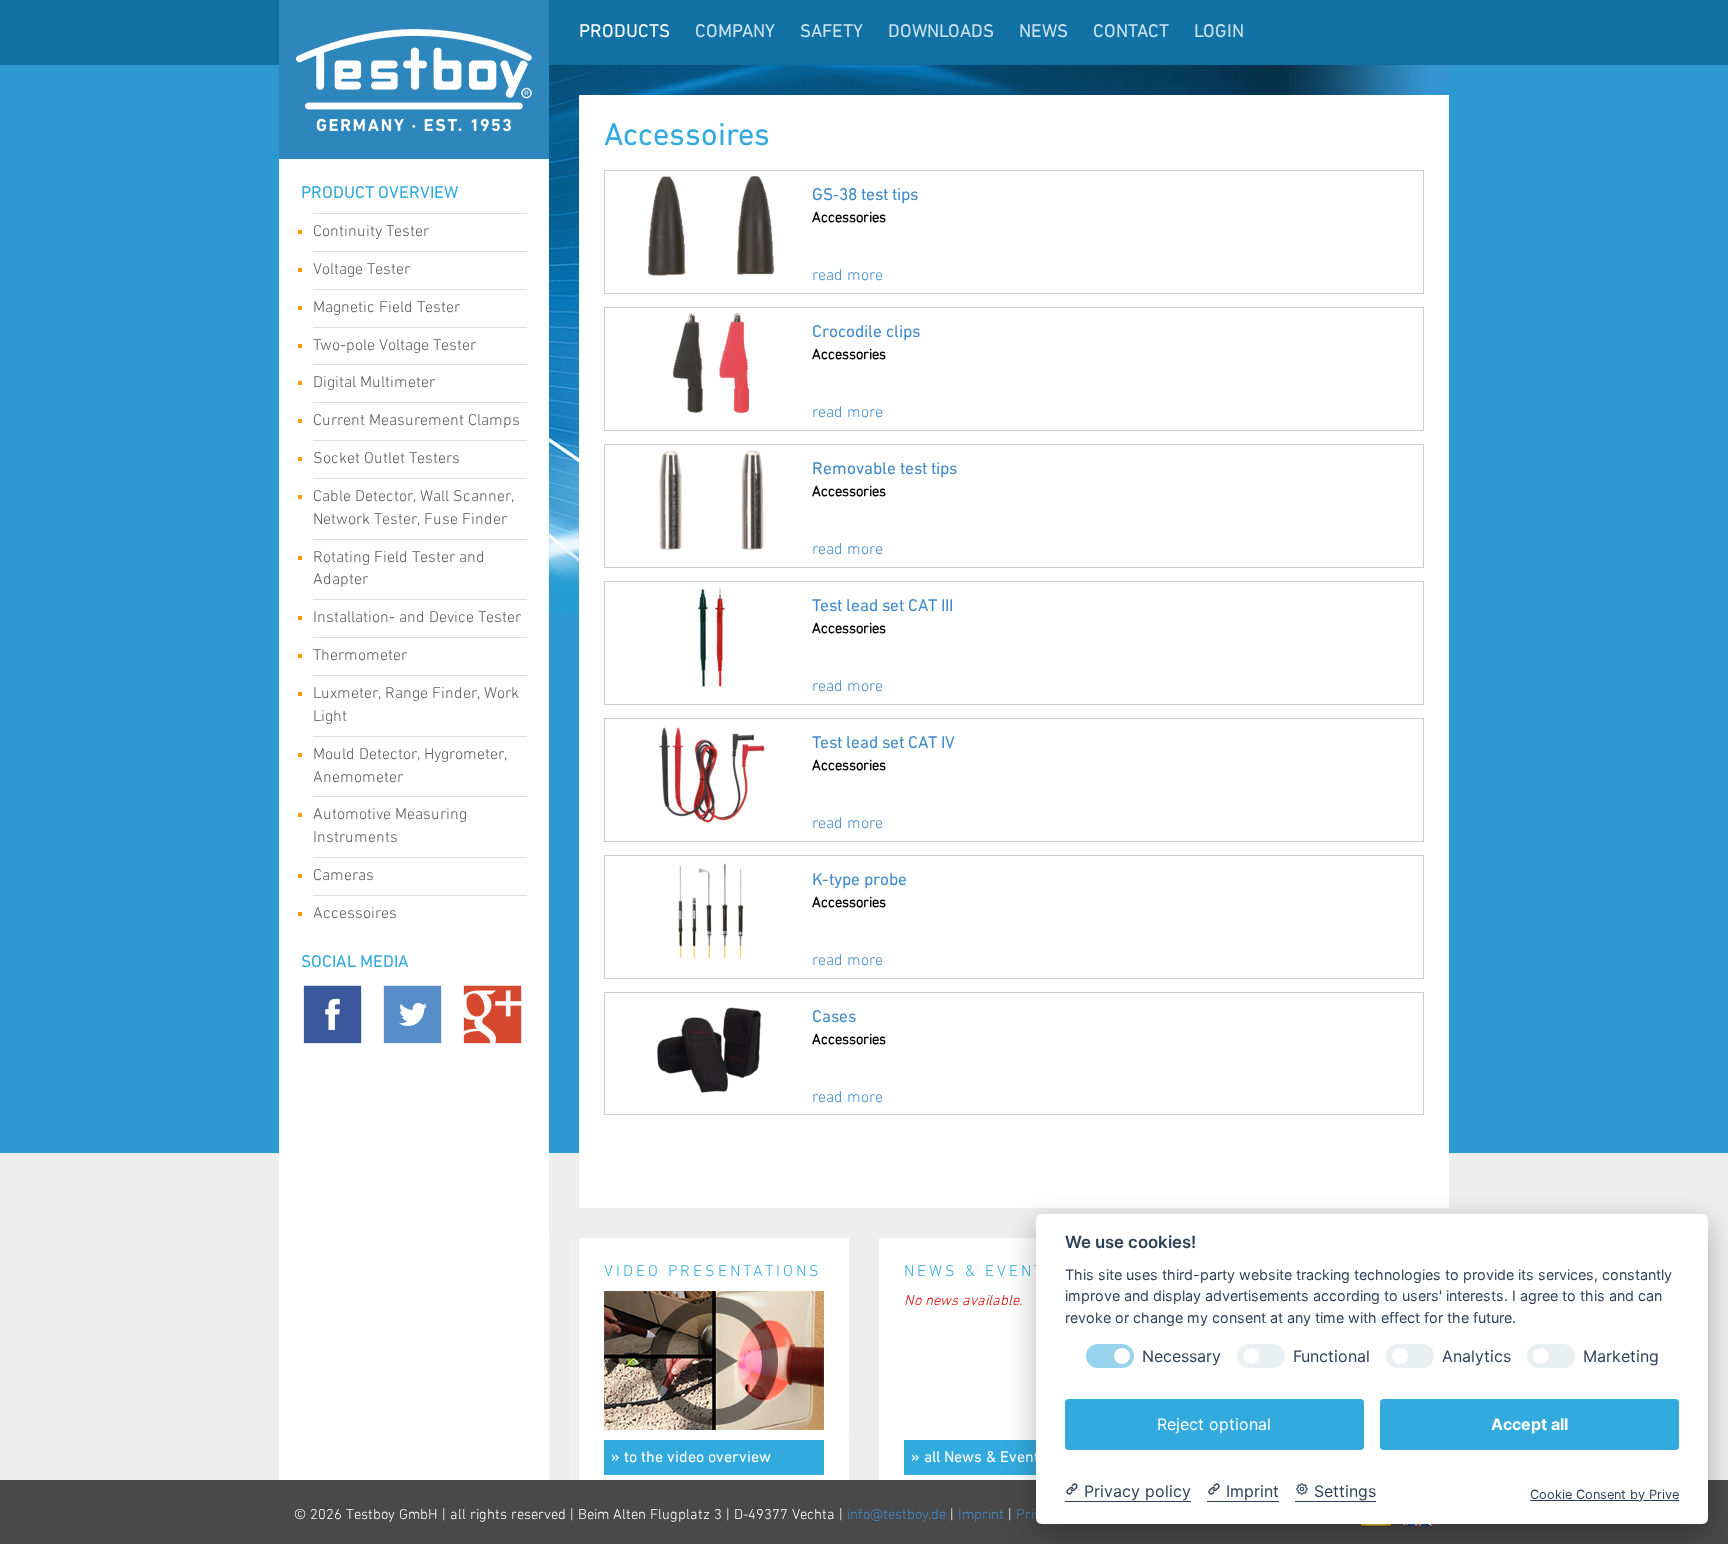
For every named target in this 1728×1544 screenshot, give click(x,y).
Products (624, 32)
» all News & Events (979, 1458)
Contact (1131, 32)
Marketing (1621, 1355)
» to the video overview (691, 1458)
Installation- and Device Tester (417, 617)
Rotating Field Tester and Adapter (399, 569)
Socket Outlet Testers (386, 458)
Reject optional (1214, 1423)
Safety (831, 32)
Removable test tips (884, 469)
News (1043, 32)
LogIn (1219, 32)
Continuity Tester (371, 231)
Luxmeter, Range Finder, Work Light (416, 705)
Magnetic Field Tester (386, 307)
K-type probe (859, 880)
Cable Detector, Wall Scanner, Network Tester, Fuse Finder (413, 508)
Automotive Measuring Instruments (390, 826)
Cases (834, 1017)
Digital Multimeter (374, 382)
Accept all (1529, 1423)
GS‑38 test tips (865, 195)
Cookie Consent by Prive (1604, 1493)
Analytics (1476, 1355)
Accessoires (355, 913)
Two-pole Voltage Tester (394, 345)
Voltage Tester (361, 269)
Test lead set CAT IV (883, 743)
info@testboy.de (896, 1515)
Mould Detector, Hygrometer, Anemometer (410, 766)
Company (735, 32)
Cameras (343, 875)
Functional (1331, 1355)
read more (847, 275)
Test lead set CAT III (882, 606)
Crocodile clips (866, 332)
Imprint (981, 1515)
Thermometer (360, 655)
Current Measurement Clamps (416, 420)
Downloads (941, 32)
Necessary (1181, 1355)
